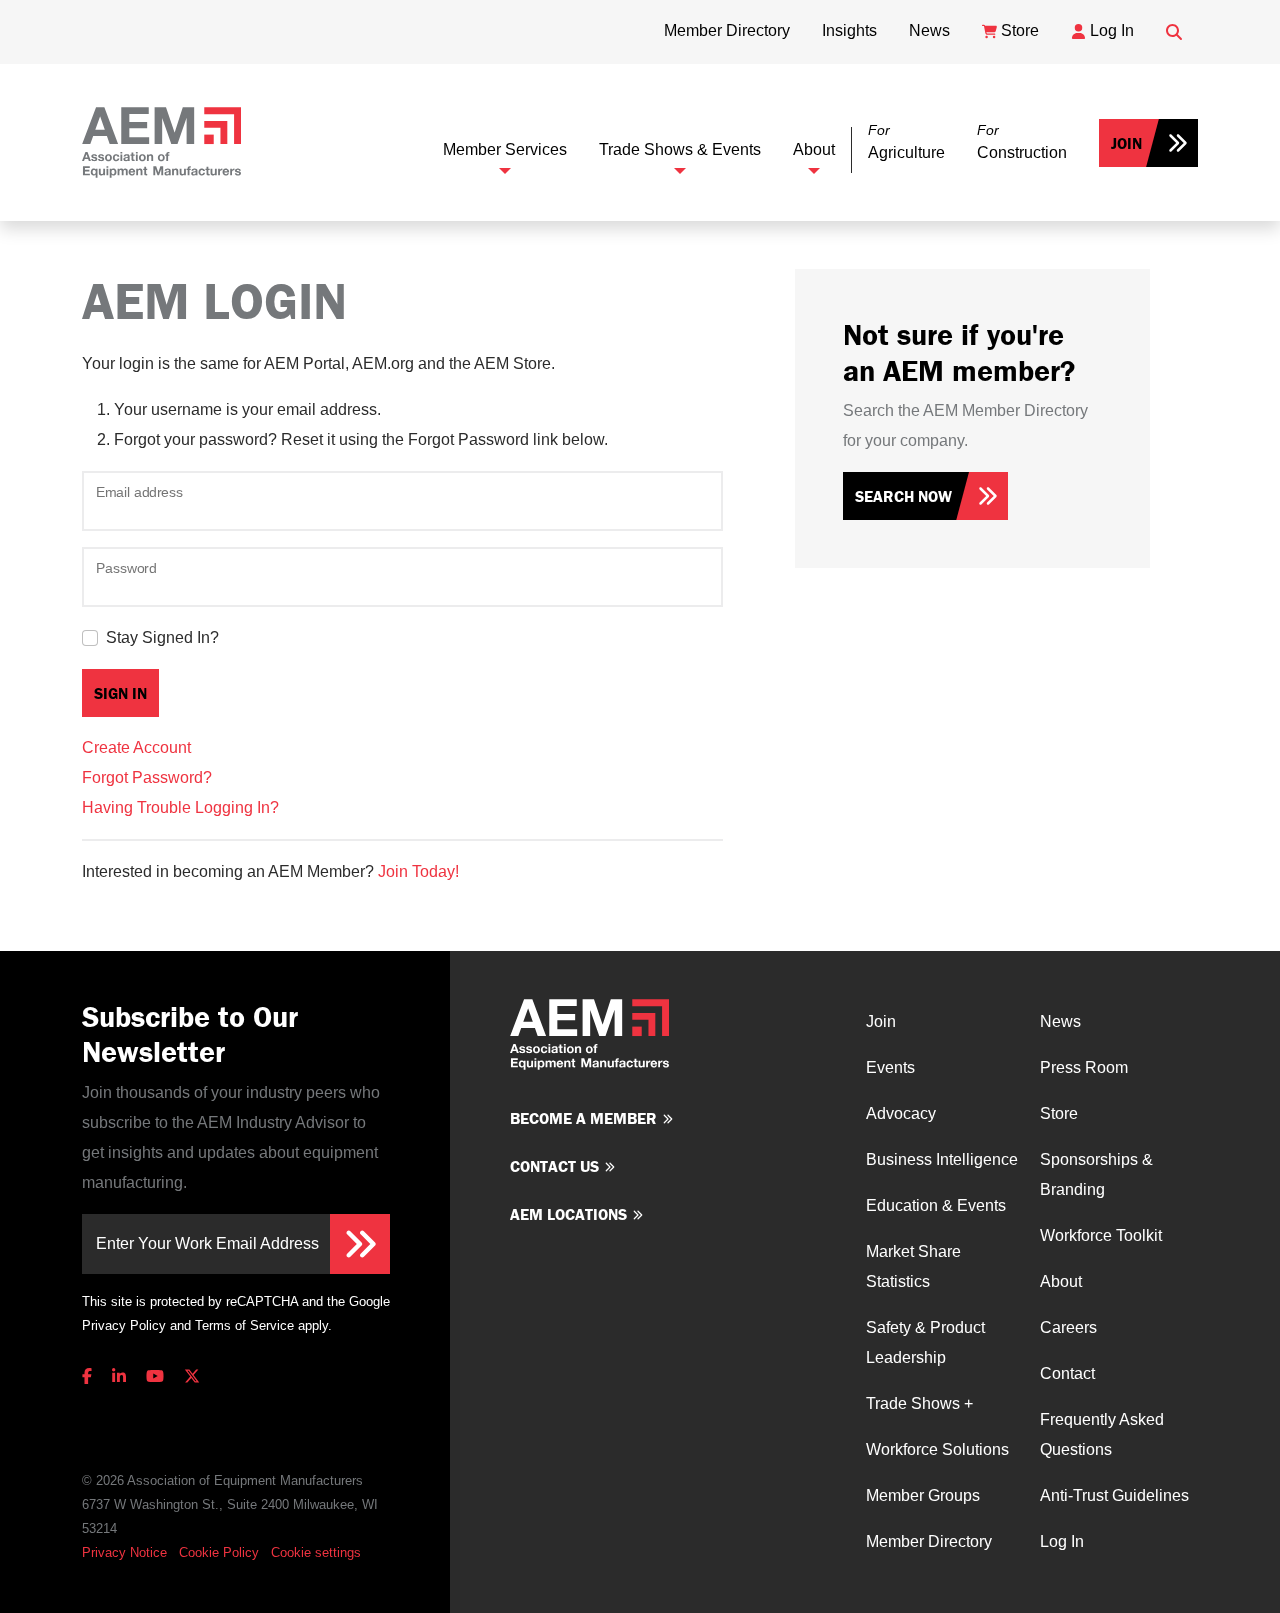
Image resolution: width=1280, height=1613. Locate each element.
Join (1126, 143)
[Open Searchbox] (1174, 32)
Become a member (583, 1118)
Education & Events (936, 1205)
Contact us (554, 1166)
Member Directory (929, 1541)
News (1060, 1021)
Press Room (1084, 1067)
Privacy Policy (124, 1325)
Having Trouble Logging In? (180, 807)
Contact (1067, 1373)
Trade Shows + (919, 1403)
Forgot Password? (147, 777)
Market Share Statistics (913, 1266)
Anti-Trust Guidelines (1114, 1495)
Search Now (903, 496)
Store (1059, 1113)
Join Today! (418, 871)
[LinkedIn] (119, 1376)
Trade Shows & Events (680, 149)
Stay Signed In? (162, 637)
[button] (906, 142)
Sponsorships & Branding (1096, 1174)
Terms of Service (244, 1325)
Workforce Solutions (937, 1449)
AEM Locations (568, 1214)
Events (890, 1067)
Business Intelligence (942, 1159)
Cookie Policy (219, 1552)
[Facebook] (91, 1376)
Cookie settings (316, 1552)
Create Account (136, 747)
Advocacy (901, 1113)
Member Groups (923, 1495)
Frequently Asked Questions (1102, 1434)
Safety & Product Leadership (925, 1342)
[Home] (161, 142)
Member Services (505, 149)
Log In (1062, 1541)
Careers (1068, 1327)
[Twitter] (192, 1376)
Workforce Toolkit (1101, 1235)
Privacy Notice (124, 1552)
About (814, 149)
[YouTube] (155, 1376)
